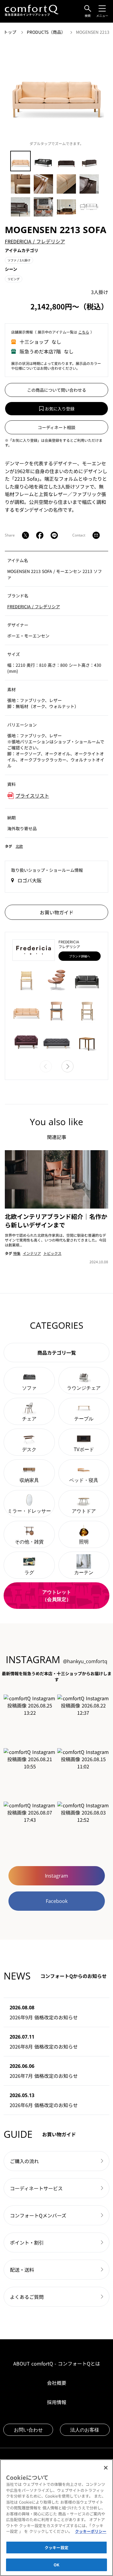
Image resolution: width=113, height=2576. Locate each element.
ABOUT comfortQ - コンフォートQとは (57, 2363)
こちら (84, 332)
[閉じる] (106, 2468)
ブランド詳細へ (80, 956)
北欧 (19, 846)
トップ (11, 32)
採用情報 (57, 2402)
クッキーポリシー (91, 2531)
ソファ (19, 260)
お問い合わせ (28, 2430)
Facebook (57, 1901)
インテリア (32, 1253)
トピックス (52, 1253)
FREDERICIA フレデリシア (35, 241)
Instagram (56, 1876)
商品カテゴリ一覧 (57, 1353)
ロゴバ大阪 (30, 880)
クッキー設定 (56, 2548)
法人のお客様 (85, 2430)
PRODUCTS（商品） (47, 32)
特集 (17, 1253)
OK (56, 2565)
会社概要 (57, 2383)
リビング (14, 279)
